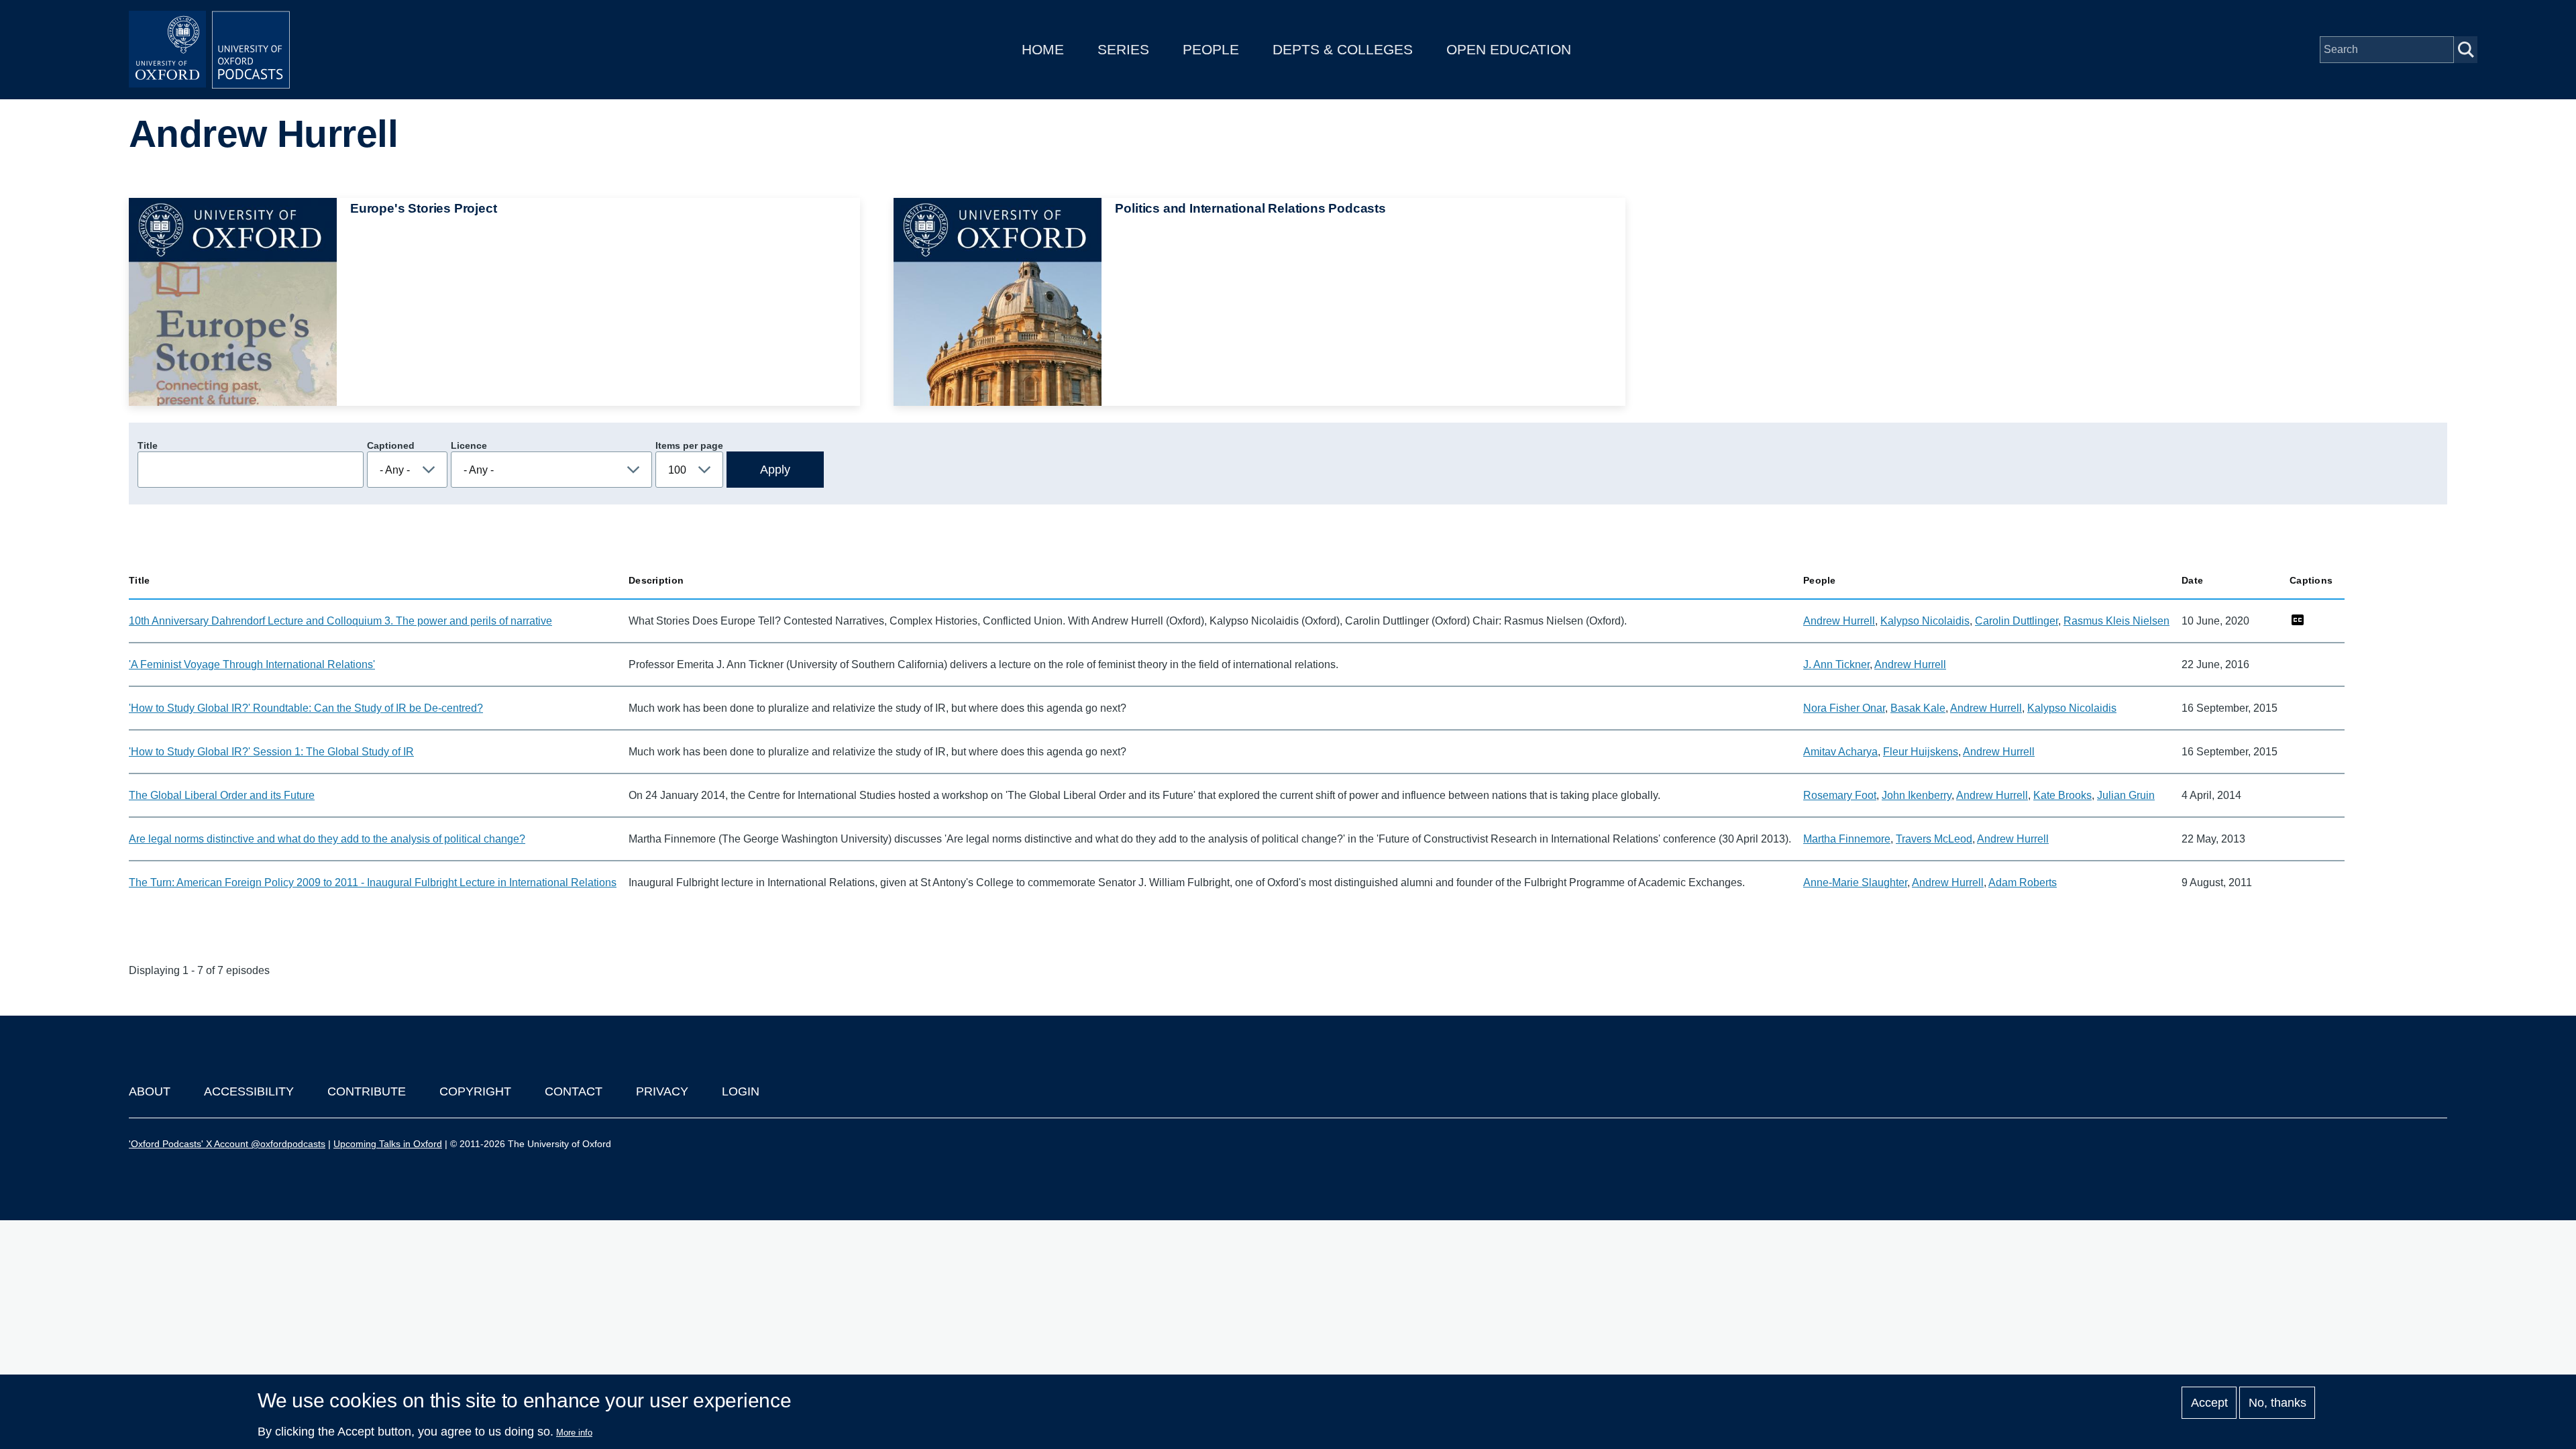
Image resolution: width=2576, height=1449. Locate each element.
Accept (2209, 1403)
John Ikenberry (1917, 795)
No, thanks (2277, 1403)
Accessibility (249, 1091)
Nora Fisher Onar (1844, 708)
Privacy (662, 1091)
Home (1043, 49)
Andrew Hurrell (1839, 621)
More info (574, 1433)
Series (1123, 49)
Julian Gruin (2126, 795)
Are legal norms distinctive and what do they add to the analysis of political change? (327, 839)
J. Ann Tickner (1836, 664)
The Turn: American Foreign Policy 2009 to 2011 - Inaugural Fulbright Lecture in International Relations (373, 882)
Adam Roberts (2023, 882)
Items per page (689, 445)
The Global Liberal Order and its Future (222, 795)
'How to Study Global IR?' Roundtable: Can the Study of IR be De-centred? (306, 708)
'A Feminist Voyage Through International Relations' (252, 664)
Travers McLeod (1934, 839)
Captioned (391, 445)
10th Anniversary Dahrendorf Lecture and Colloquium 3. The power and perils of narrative (340, 621)
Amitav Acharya (1840, 752)
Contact (574, 1091)
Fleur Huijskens (1921, 752)
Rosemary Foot (1840, 795)
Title (148, 445)
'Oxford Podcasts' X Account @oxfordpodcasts (227, 1144)
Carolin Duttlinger (2017, 621)
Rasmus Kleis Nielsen (2116, 621)
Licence (469, 445)
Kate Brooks (2062, 795)
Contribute (367, 1091)
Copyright (475, 1091)
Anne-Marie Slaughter (1855, 882)
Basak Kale (1918, 708)
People (1211, 49)
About (150, 1091)
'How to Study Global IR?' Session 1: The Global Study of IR (271, 752)
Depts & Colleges (1343, 49)
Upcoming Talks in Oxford (388, 1144)
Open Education (1509, 49)
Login (741, 1091)
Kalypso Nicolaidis (1925, 621)
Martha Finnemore (1847, 839)
